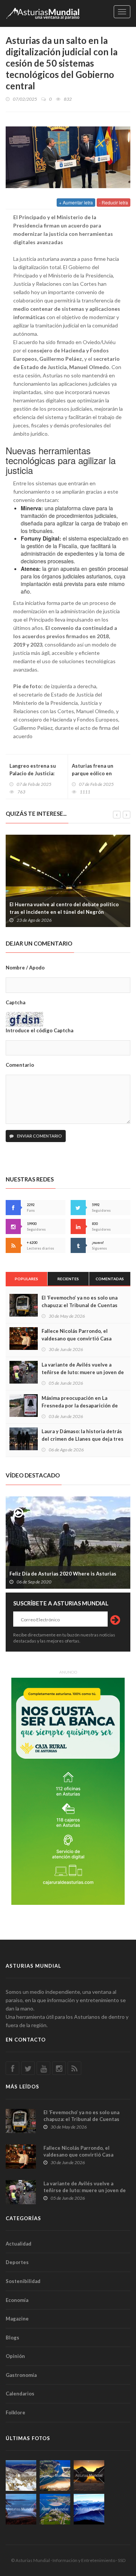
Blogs (12, 2338)
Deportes (17, 2262)
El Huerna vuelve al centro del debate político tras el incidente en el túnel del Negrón (64, 908)
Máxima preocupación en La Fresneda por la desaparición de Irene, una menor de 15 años (80, 1406)
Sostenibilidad (23, 2281)
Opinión (15, 2356)
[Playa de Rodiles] (55, 2475)
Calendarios (20, 2394)
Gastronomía (21, 2375)
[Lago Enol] (89, 2475)
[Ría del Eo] (55, 2509)
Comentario (20, 1065)
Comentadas (110, 1279)
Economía (17, 2300)
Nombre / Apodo (25, 968)
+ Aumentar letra (76, 202)
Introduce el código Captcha (39, 1030)
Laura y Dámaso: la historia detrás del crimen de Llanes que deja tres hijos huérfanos (83, 1439)
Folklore (15, 2412)
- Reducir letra (114, 202)
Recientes (68, 1279)
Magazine (17, 2319)
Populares (26, 1279)
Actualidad (19, 2244)
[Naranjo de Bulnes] (21, 2475)
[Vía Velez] (21, 2509)
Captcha (15, 1002)
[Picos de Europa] (89, 2509)
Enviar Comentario (39, 1136)
